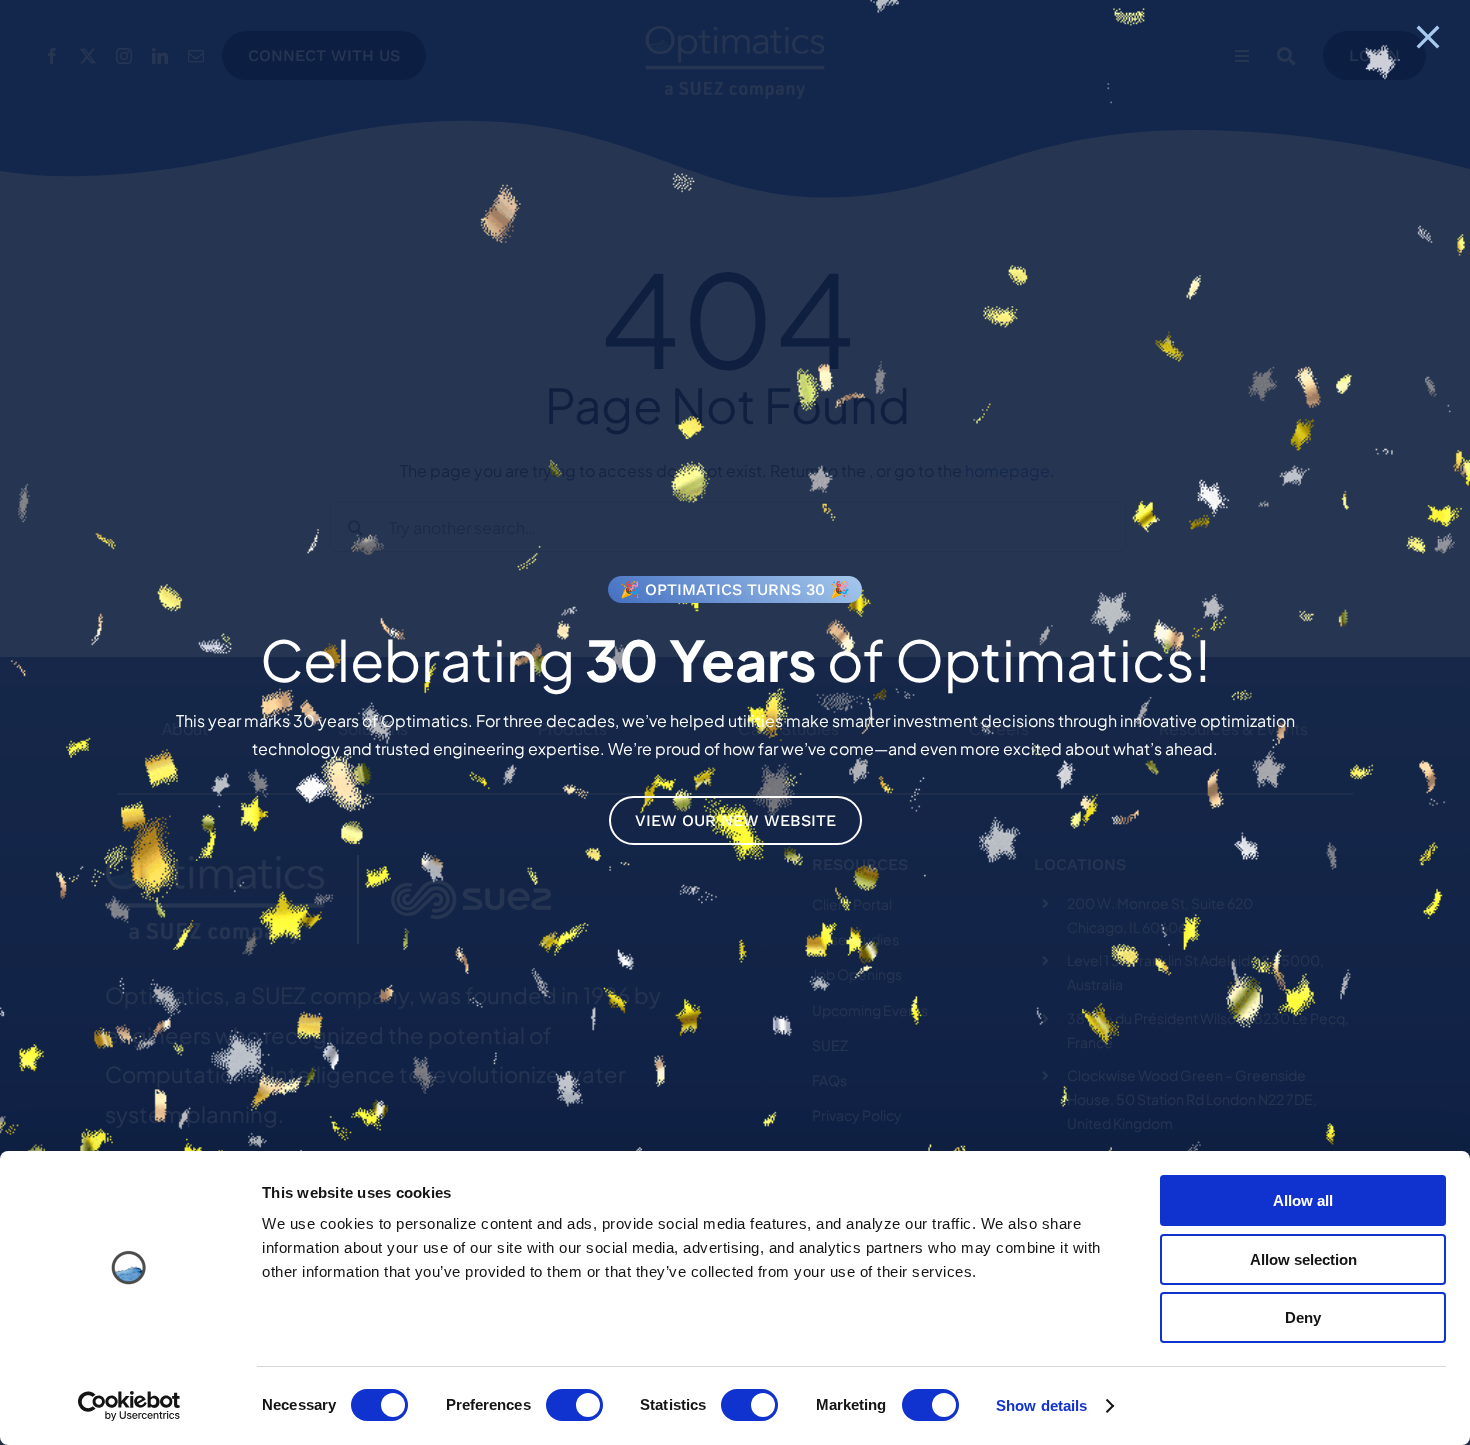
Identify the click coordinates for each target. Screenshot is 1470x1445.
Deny (1303, 1317)
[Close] (1428, 37)
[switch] (574, 1405)
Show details (1041, 1405)
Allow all (1303, 1200)
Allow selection (1303, 1259)
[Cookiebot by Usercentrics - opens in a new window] (129, 1406)
